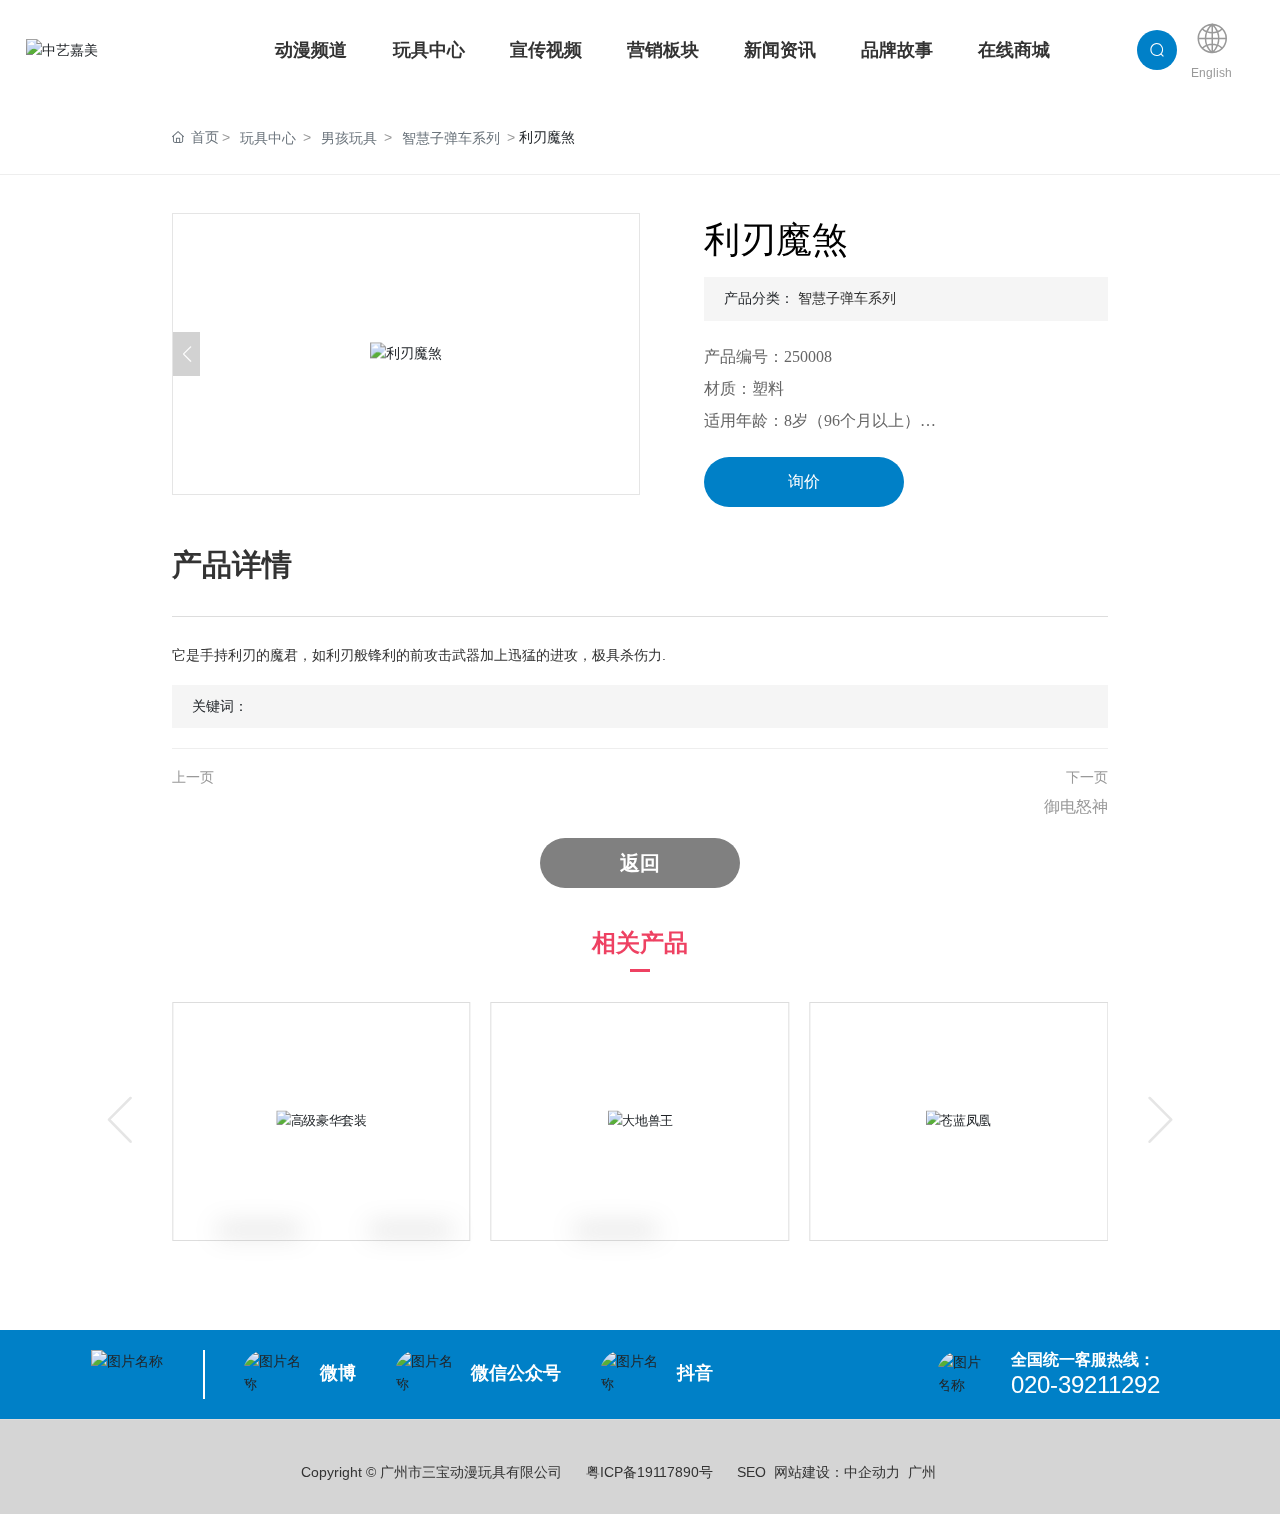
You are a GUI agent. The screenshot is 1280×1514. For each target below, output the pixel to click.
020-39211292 (1085, 1384)
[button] (625, 354)
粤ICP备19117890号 (649, 1472)
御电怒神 (1076, 806)
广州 (922, 1472)
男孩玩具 (349, 138)
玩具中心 (268, 138)
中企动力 (872, 1472)
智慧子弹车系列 (451, 138)
